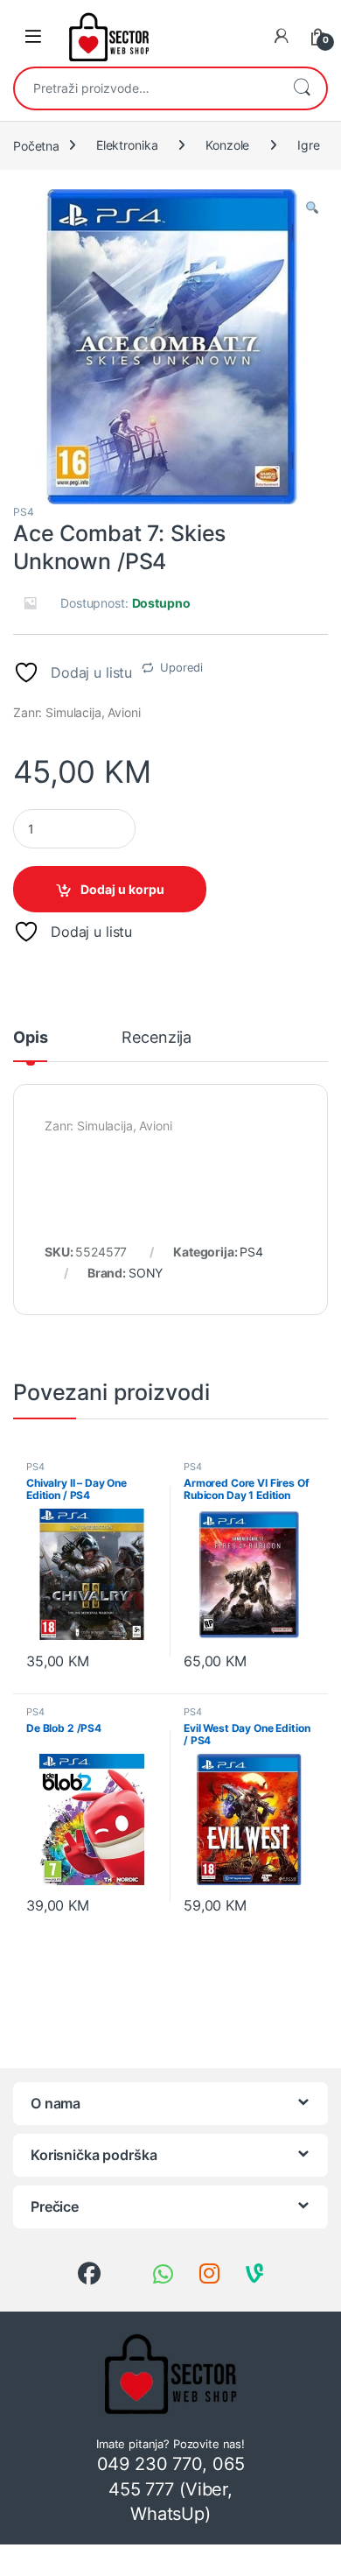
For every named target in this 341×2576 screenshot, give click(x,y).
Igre (308, 145)
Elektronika (127, 145)
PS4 (24, 512)
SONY (146, 1273)
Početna (36, 145)
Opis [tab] (30, 1038)
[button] (312, 208)
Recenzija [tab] (157, 1038)
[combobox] (146, 88)
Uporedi (181, 667)
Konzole (227, 145)
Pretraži (302, 88)
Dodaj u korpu (122, 889)
